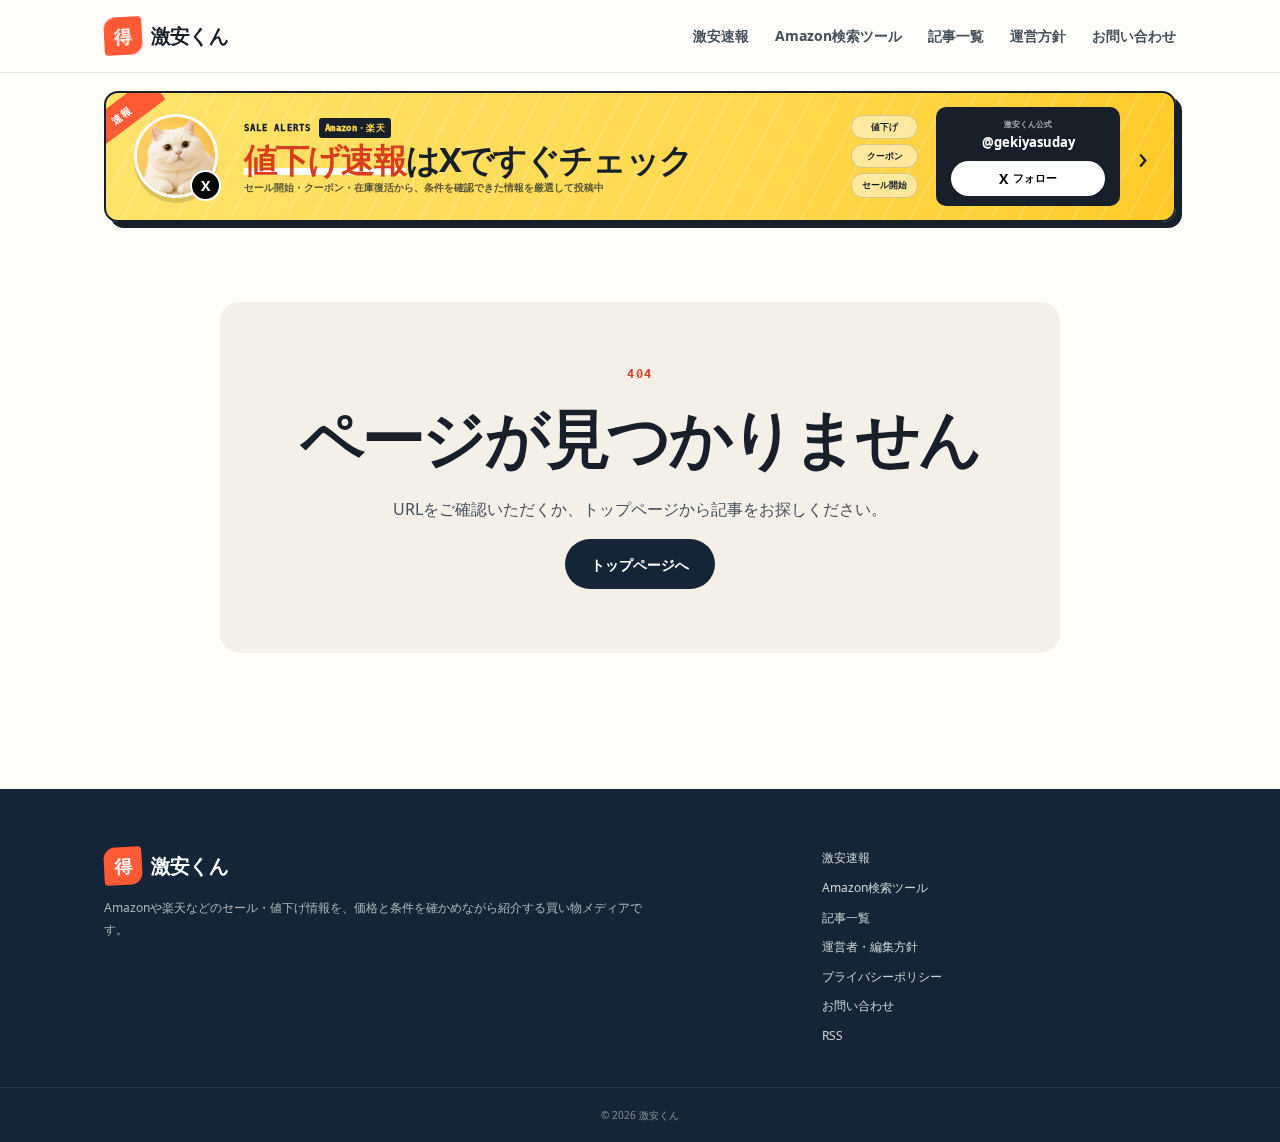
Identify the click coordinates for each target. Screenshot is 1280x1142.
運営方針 (1038, 35)
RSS (832, 1035)
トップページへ (640, 564)
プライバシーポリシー (882, 976)
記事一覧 (956, 35)
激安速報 (721, 35)
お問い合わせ (1134, 35)
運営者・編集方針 (870, 946)
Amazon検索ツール (838, 35)
